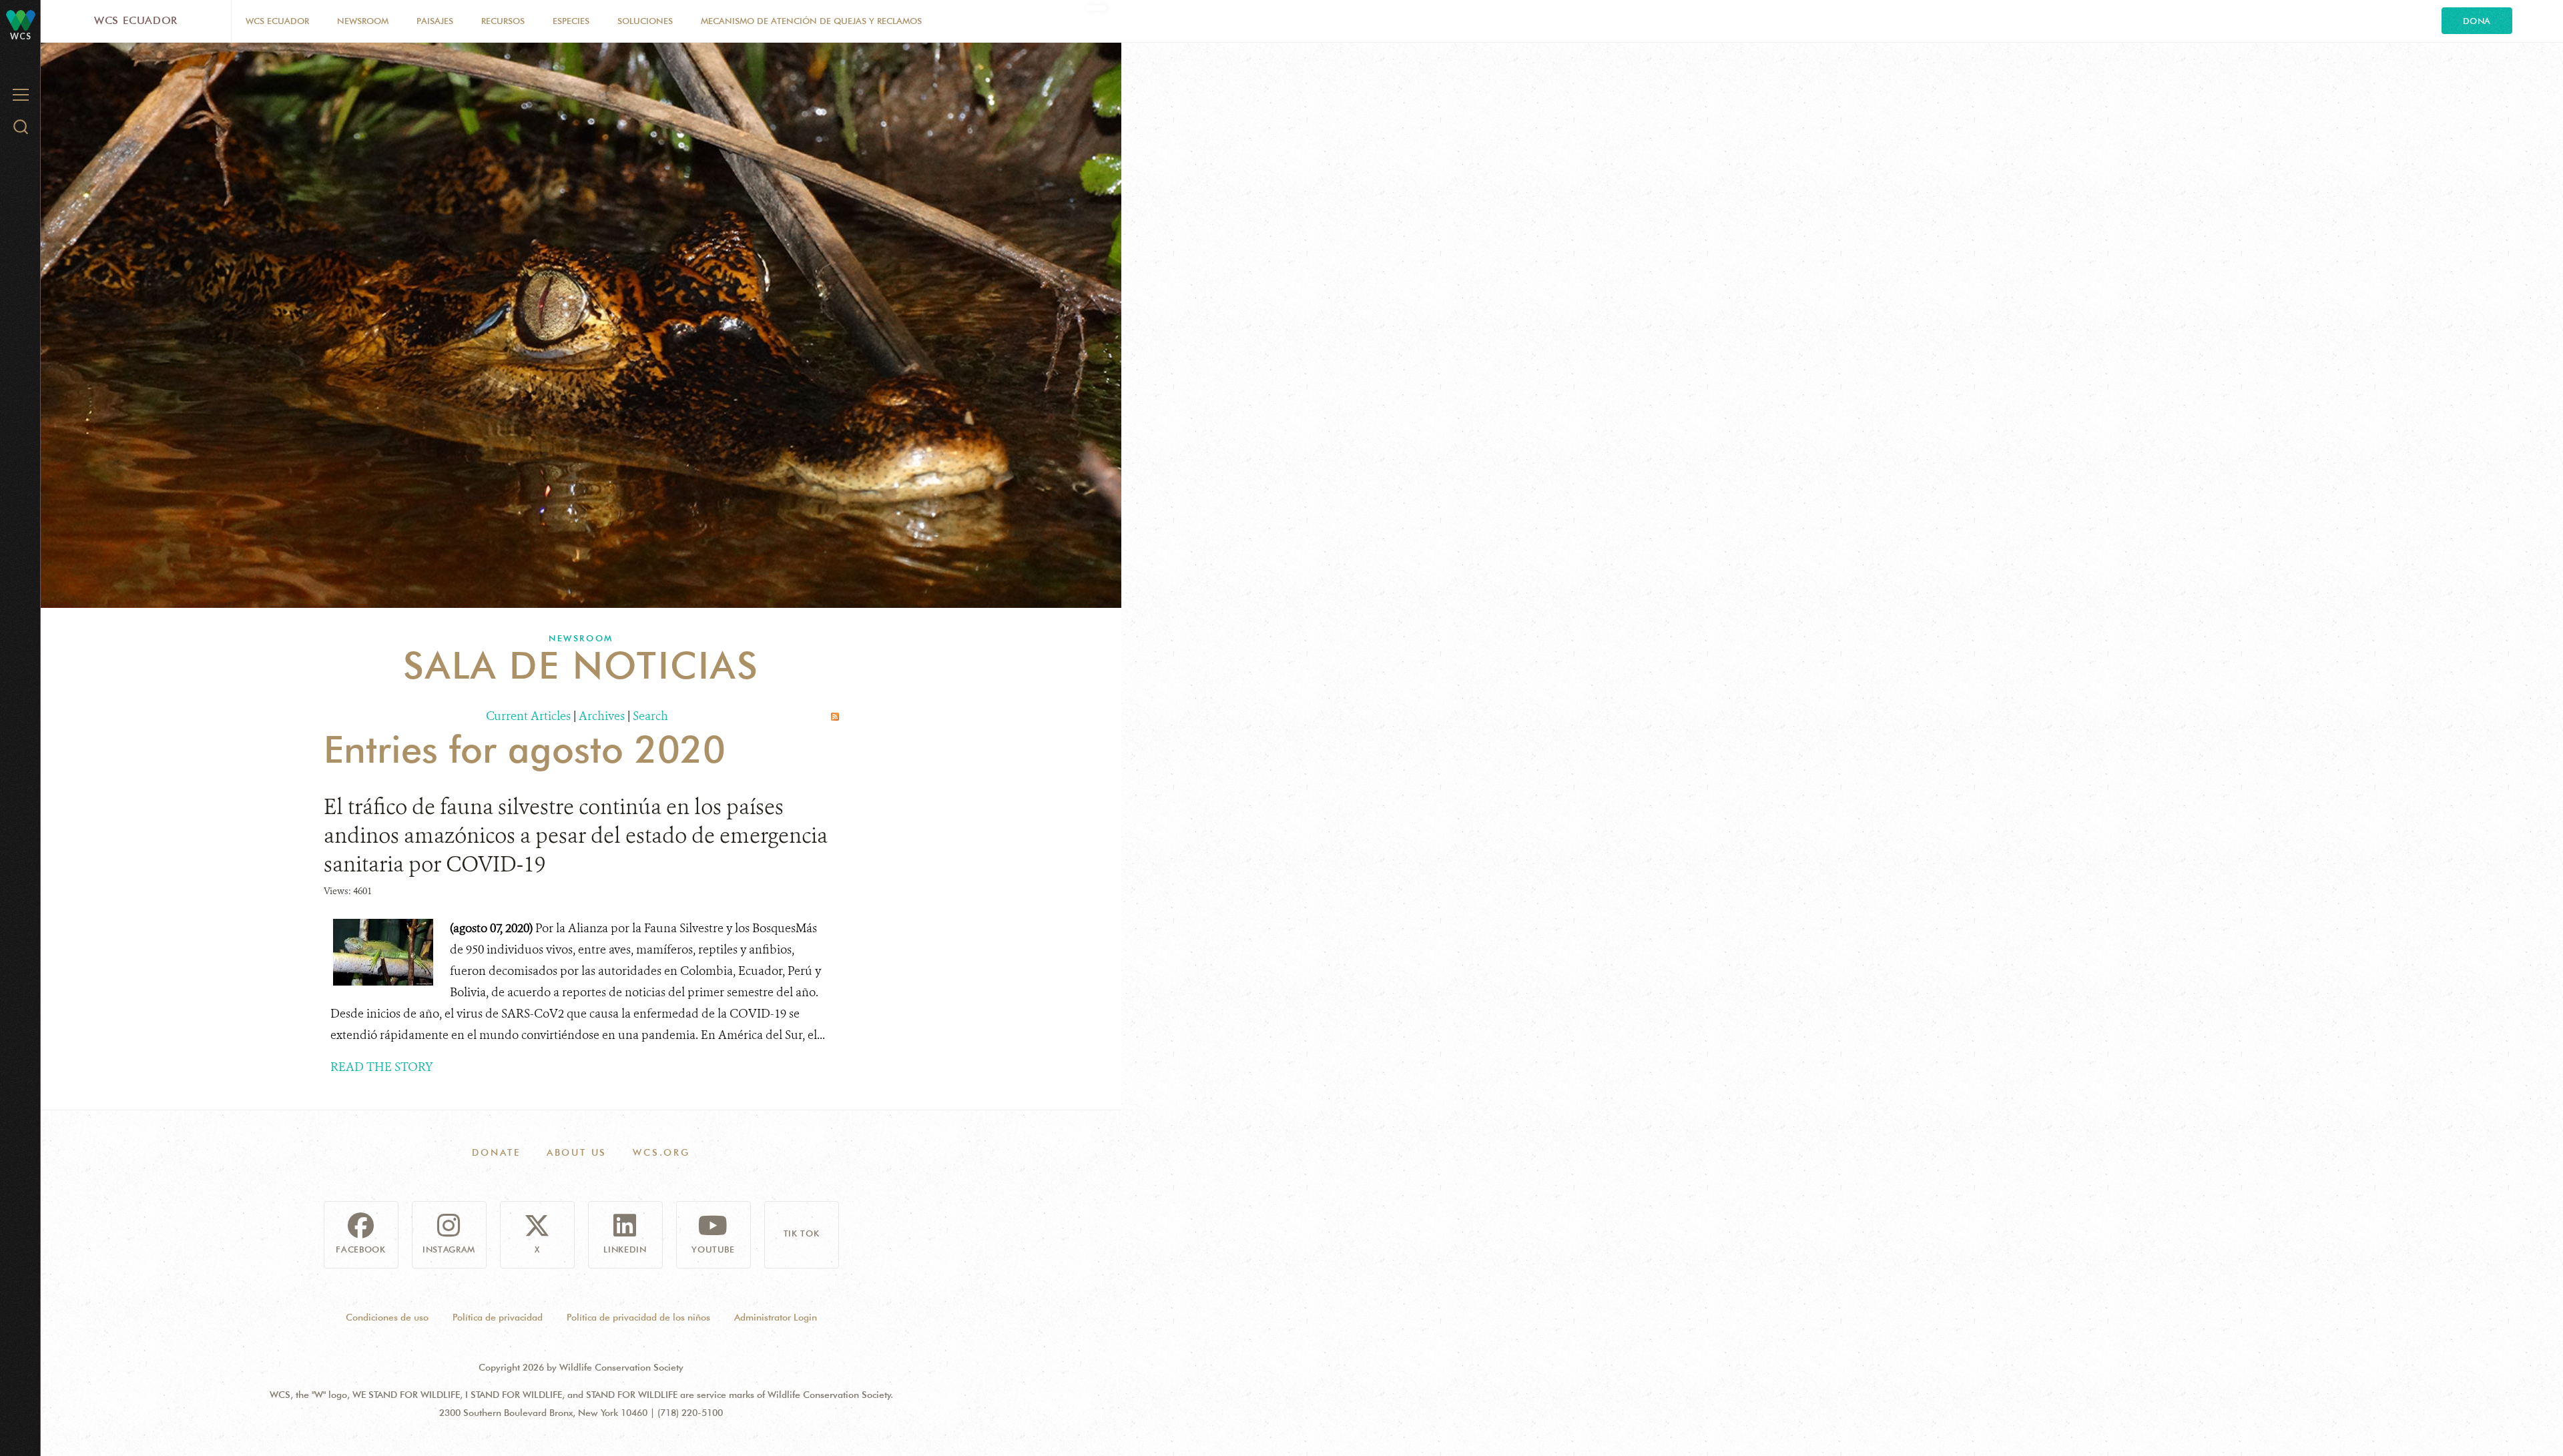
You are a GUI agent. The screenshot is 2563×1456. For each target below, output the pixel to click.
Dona (2477, 21)
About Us (577, 1152)
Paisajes (435, 21)
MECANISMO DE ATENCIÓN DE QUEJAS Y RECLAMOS (811, 21)
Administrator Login (776, 1317)
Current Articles (528, 716)
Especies (571, 21)
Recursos (503, 21)
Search (650, 716)
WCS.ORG (661, 1152)
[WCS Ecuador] (21, 20)
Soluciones (645, 21)
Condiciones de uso (387, 1317)
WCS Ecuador (136, 20)
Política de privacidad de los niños (638, 1317)
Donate (496, 1152)
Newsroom (363, 21)
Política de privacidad (498, 1317)
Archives (602, 716)
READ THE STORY (382, 1067)
